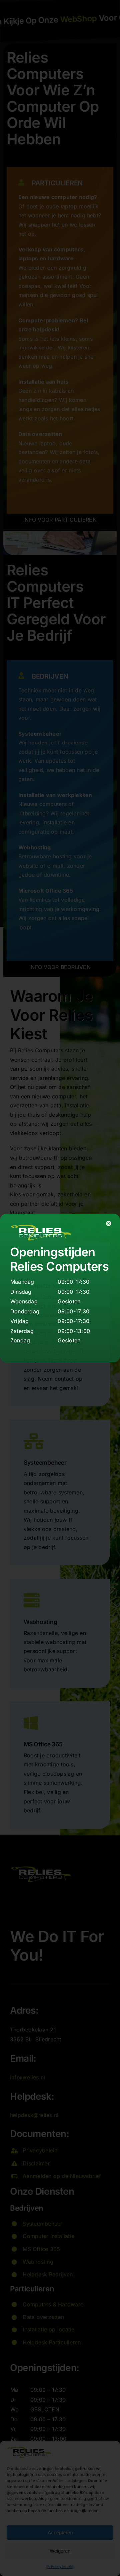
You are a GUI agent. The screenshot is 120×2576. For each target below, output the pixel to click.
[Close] (109, 1223)
